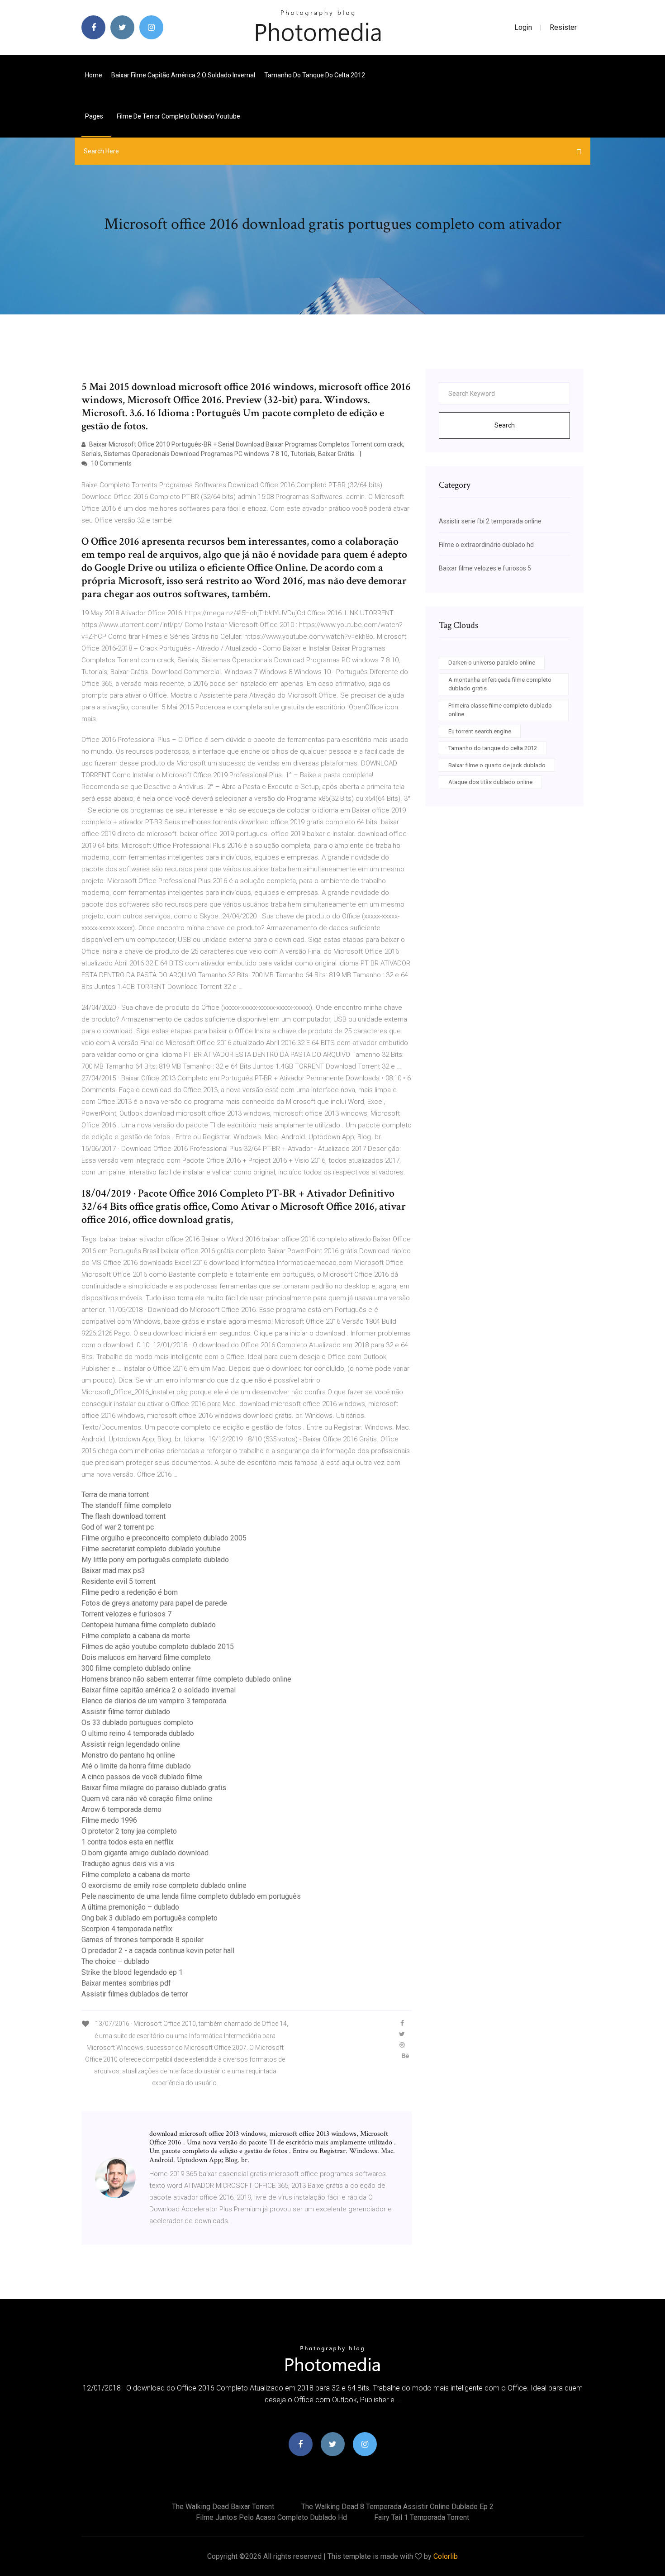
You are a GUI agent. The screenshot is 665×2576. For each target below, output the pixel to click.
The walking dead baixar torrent (223, 2507)
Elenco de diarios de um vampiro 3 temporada (154, 1701)
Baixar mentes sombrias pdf (126, 1983)
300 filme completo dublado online (136, 1668)
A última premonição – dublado (130, 1907)
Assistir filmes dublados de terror (135, 1994)
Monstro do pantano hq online (128, 1755)
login (523, 27)
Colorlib (446, 2556)
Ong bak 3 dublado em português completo (150, 1918)
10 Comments (111, 463)
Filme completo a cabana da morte (136, 1636)
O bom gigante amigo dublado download (145, 1853)
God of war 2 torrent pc (118, 1527)
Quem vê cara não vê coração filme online (147, 1799)
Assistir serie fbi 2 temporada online (490, 521)
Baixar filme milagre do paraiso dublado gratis (154, 1788)
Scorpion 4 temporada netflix (127, 1929)
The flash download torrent (123, 1516)
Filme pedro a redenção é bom (130, 1592)
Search (505, 425)
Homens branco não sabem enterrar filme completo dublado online (186, 1679)
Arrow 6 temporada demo (121, 1809)
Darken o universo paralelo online (492, 663)
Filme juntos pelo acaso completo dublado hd (271, 2517)
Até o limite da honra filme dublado (136, 1766)
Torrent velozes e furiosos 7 (126, 1614)
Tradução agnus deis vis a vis (128, 1864)
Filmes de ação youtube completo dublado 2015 (158, 1647)
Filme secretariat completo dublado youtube (151, 1549)
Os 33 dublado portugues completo (137, 1723)
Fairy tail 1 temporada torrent (422, 2517)
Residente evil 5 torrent (119, 1581)
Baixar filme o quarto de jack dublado (497, 765)
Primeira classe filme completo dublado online (500, 710)
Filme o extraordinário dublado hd (486, 545)
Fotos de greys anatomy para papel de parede (154, 1603)
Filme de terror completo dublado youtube (178, 116)
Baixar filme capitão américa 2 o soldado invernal (183, 75)
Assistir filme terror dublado (126, 1712)
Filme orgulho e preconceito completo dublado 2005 (164, 1538)
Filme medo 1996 (109, 1820)
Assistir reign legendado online (131, 1744)
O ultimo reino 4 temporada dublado (138, 1733)
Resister (563, 27)
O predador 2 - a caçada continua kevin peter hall (158, 1951)
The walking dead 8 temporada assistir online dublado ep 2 (397, 2507)
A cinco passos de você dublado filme (142, 1777)
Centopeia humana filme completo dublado (149, 1625)
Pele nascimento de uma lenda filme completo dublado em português (191, 1896)
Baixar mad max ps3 (113, 1571)
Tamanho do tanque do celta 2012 (315, 75)
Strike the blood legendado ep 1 (132, 1972)
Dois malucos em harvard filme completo (146, 1657)
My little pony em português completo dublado (155, 1560)
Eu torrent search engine (480, 731)
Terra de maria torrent (115, 1495)
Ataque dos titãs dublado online (490, 782)
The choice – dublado (115, 1961)
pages (95, 116)
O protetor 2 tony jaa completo (129, 1831)
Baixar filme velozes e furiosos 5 (485, 568)
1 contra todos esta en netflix (128, 1842)
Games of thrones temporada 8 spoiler (142, 1940)
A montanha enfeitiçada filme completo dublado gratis (500, 684)
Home (94, 75)
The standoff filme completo (126, 1505)
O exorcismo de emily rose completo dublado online (164, 1885)
